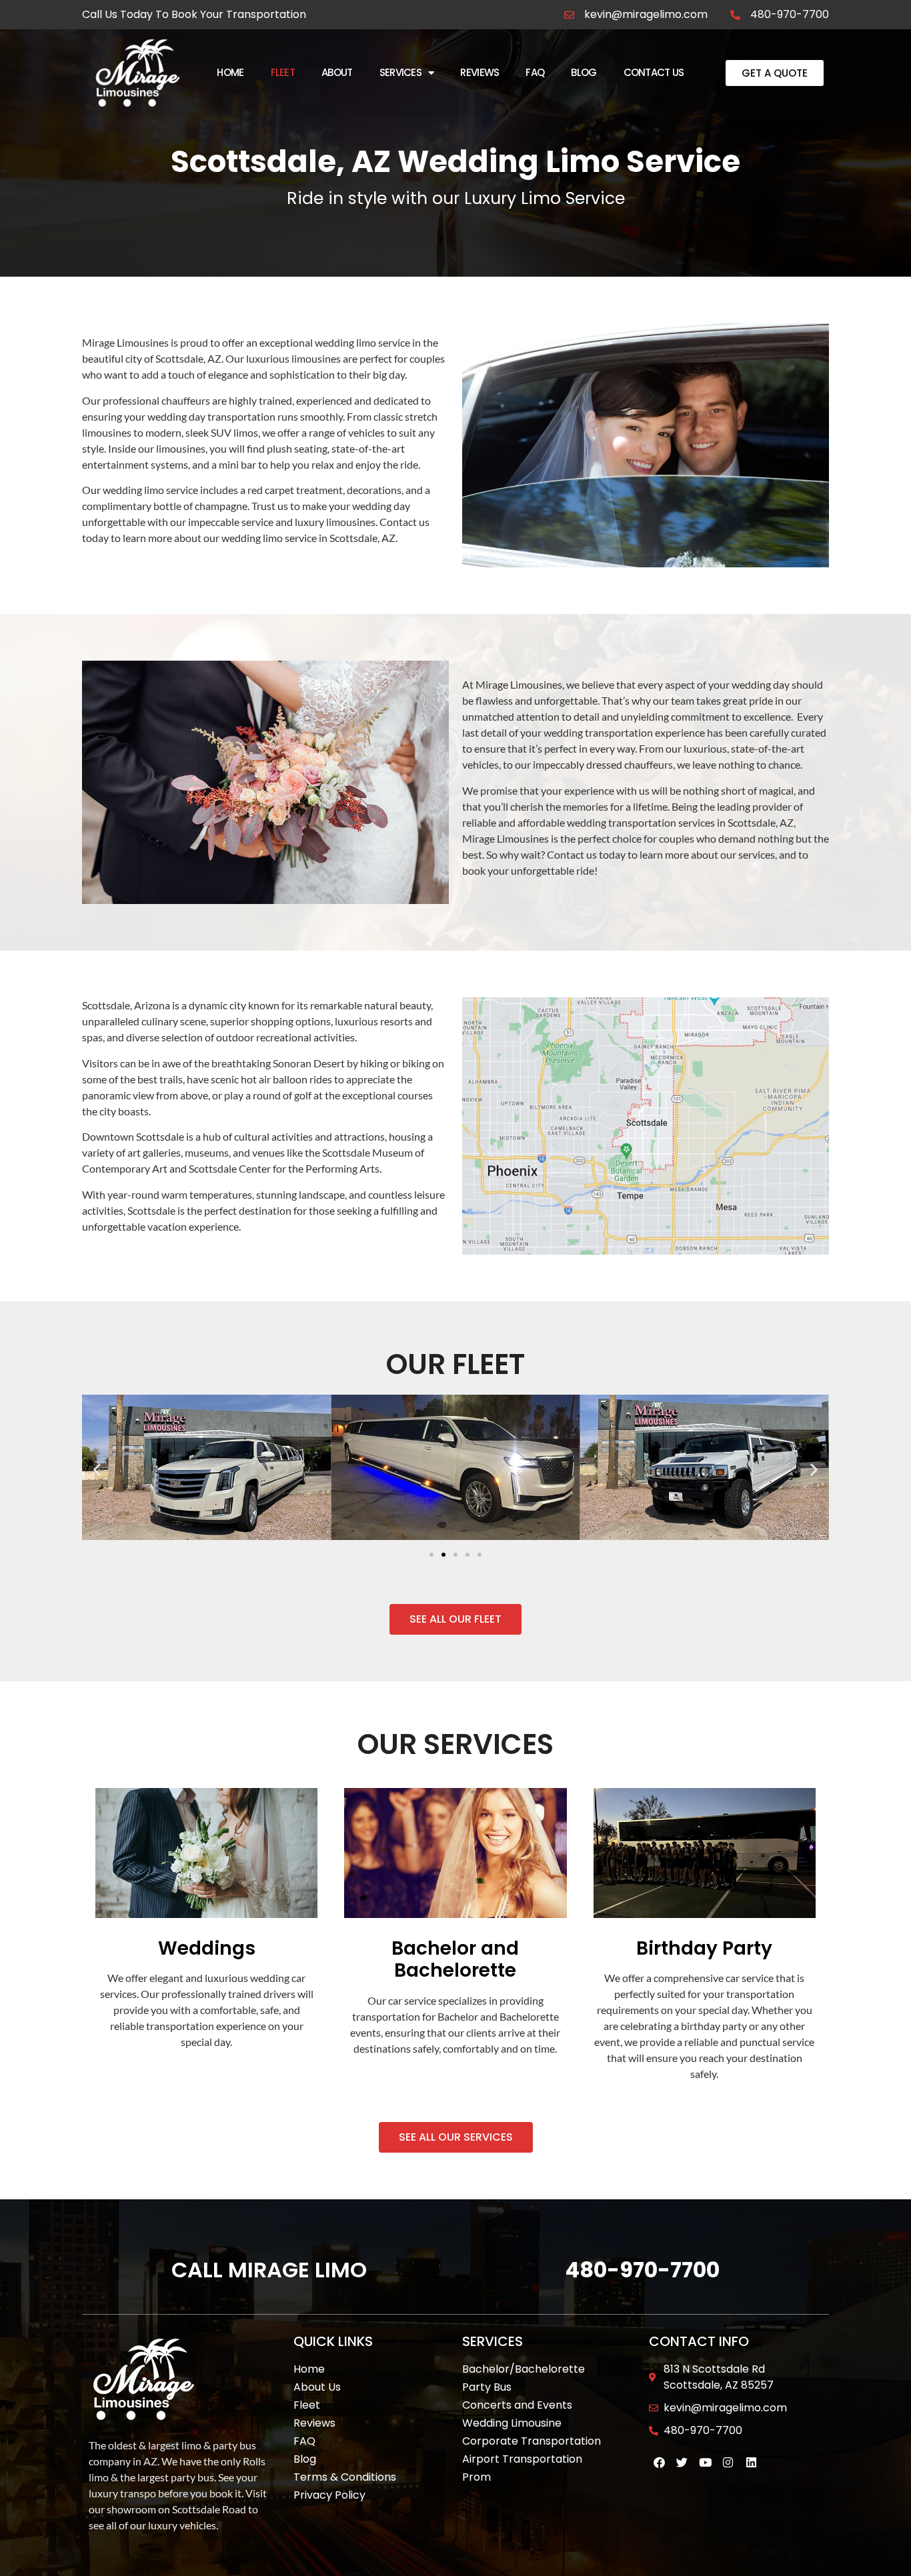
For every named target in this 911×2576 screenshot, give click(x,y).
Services (400, 72)
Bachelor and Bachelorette (455, 1960)
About (337, 72)
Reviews (480, 72)
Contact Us (654, 72)
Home (230, 72)
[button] (97, 1469)
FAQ (535, 72)
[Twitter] (682, 2462)
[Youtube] (705, 2462)
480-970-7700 (642, 2270)
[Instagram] (729, 2462)
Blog (584, 72)
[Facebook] (659, 2462)
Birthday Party (704, 1948)
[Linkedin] (751, 2462)
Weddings (207, 1948)
